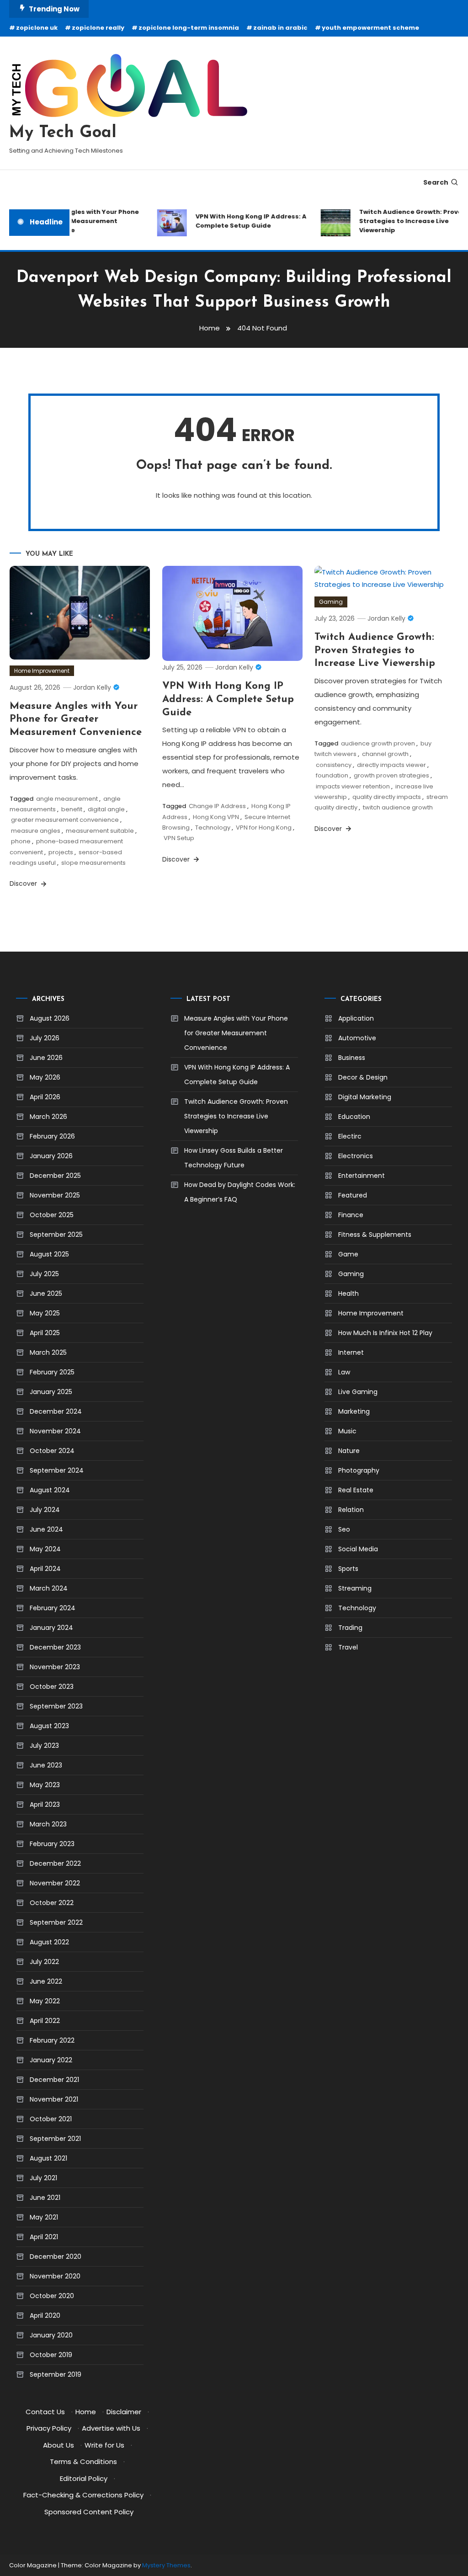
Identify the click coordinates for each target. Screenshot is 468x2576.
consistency (334, 765)
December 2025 (55, 1176)
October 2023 (52, 1687)
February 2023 (52, 1844)
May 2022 (45, 2001)
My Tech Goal (63, 133)
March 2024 (49, 1588)
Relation (351, 1510)
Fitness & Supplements (375, 1235)
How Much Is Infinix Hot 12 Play (385, 1333)
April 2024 (45, 1569)
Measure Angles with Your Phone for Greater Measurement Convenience (74, 221)
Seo (344, 1529)
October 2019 (51, 2355)
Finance (351, 1215)
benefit (72, 809)
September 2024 (57, 1470)
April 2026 (45, 1097)
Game (348, 1254)
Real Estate (356, 1490)
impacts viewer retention (353, 786)
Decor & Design (363, 1077)
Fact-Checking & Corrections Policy (83, 2495)
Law (344, 1372)
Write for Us (104, 2445)
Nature (349, 1451)
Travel (348, 1647)
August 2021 (48, 2158)
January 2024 (51, 1628)
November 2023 (55, 1667)
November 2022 (55, 1883)
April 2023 (45, 1804)
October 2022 (52, 1903)
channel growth (385, 754)
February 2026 (52, 1136)
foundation (332, 775)
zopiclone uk (37, 28)
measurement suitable (100, 831)
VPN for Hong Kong (264, 828)
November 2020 (55, 2276)
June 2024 (46, 1529)
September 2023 (56, 1706)
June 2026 (46, 1058)
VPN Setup (179, 838)
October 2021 (51, 2119)
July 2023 (44, 1746)
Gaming (331, 602)
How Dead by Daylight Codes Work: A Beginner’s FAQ (240, 1192)
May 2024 (45, 1549)
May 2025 (45, 1313)
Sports (348, 1569)
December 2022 (55, 1863)
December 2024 (56, 1411)
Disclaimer (124, 2412)
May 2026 (45, 1077)
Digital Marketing (365, 1097)
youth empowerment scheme (370, 28)
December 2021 (54, 2080)
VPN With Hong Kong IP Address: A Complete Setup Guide (239, 221)
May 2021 (44, 2217)
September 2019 (56, 2374)
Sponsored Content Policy (89, 2512)
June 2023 (46, 1765)
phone (21, 841)
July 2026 (45, 1038)
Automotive (357, 1038)
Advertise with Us (111, 2428)
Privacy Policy (49, 2428)
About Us (58, 2445)
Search (436, 182)
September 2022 (56, 1922)
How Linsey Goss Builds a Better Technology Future (234, 1158)
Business (352, 1058)
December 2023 (55, 1647)
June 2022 (46, 1981)
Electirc (350, 1136)
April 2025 (45, 1333)
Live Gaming (358, 1392)
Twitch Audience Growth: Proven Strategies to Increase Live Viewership (401, 221)
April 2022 (45, 2021)
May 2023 (45, 1785)
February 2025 (52, 1372)
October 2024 (52, 1451)
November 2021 (54, 2099)
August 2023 (49, 1726)
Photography (359, 1470)
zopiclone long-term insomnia (189, 28)
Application (356, 1018)
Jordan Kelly (92, 687)
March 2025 (48, 1352)
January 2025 (51, 1392)
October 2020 (52, 2296)
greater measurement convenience (65, 820)
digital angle (106, 809)
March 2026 (48, 1117)
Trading (350, 1628)
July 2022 (44, 1962)
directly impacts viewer (391, 765)
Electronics (356, 1156)
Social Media (358, 1549)
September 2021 (55, 2139)
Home (86, 2412)
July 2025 (44, 1274)
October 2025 (52, 1215)
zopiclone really (98, 28)
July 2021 (43, 2178)
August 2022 (49, 1942)
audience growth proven (378, 743)
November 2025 (55, 1195)
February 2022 (52, 2040)
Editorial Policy (84, 2478)
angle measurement (67, 799)
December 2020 (56, 2257)
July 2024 (45, 1510)
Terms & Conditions (83, 2462)
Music (347, 1431)
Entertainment (362, 1176)
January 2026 (51, 1156)
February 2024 (53, 1608)
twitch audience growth (398, 807)
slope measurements (93, 863)
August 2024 (50, 1490)
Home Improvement (42, 671)
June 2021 (45, 2198)
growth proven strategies (391, 775)
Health (348, 1293)
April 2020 (45, 2315)
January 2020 (51, 2335)
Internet (351, 1352)
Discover (24, 884)
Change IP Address (217, 806)
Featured (353, 1195)
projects (61, 852)
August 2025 (49, 1254)
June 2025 (46, 1293)
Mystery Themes (166, 2565)
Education (354, 1117)
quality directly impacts (387, 797)
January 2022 (51, 2060)
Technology (213, 828)
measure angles (36, 831)
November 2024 (55, 1431)
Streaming (355, 1588)
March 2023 (48, 1824)
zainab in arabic (280, 28)
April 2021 (44, 2237)
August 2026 (50, 1018)
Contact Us (45, 2412)
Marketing (354, 1411)
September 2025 (56, 1235)
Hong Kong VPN (216, 817)
